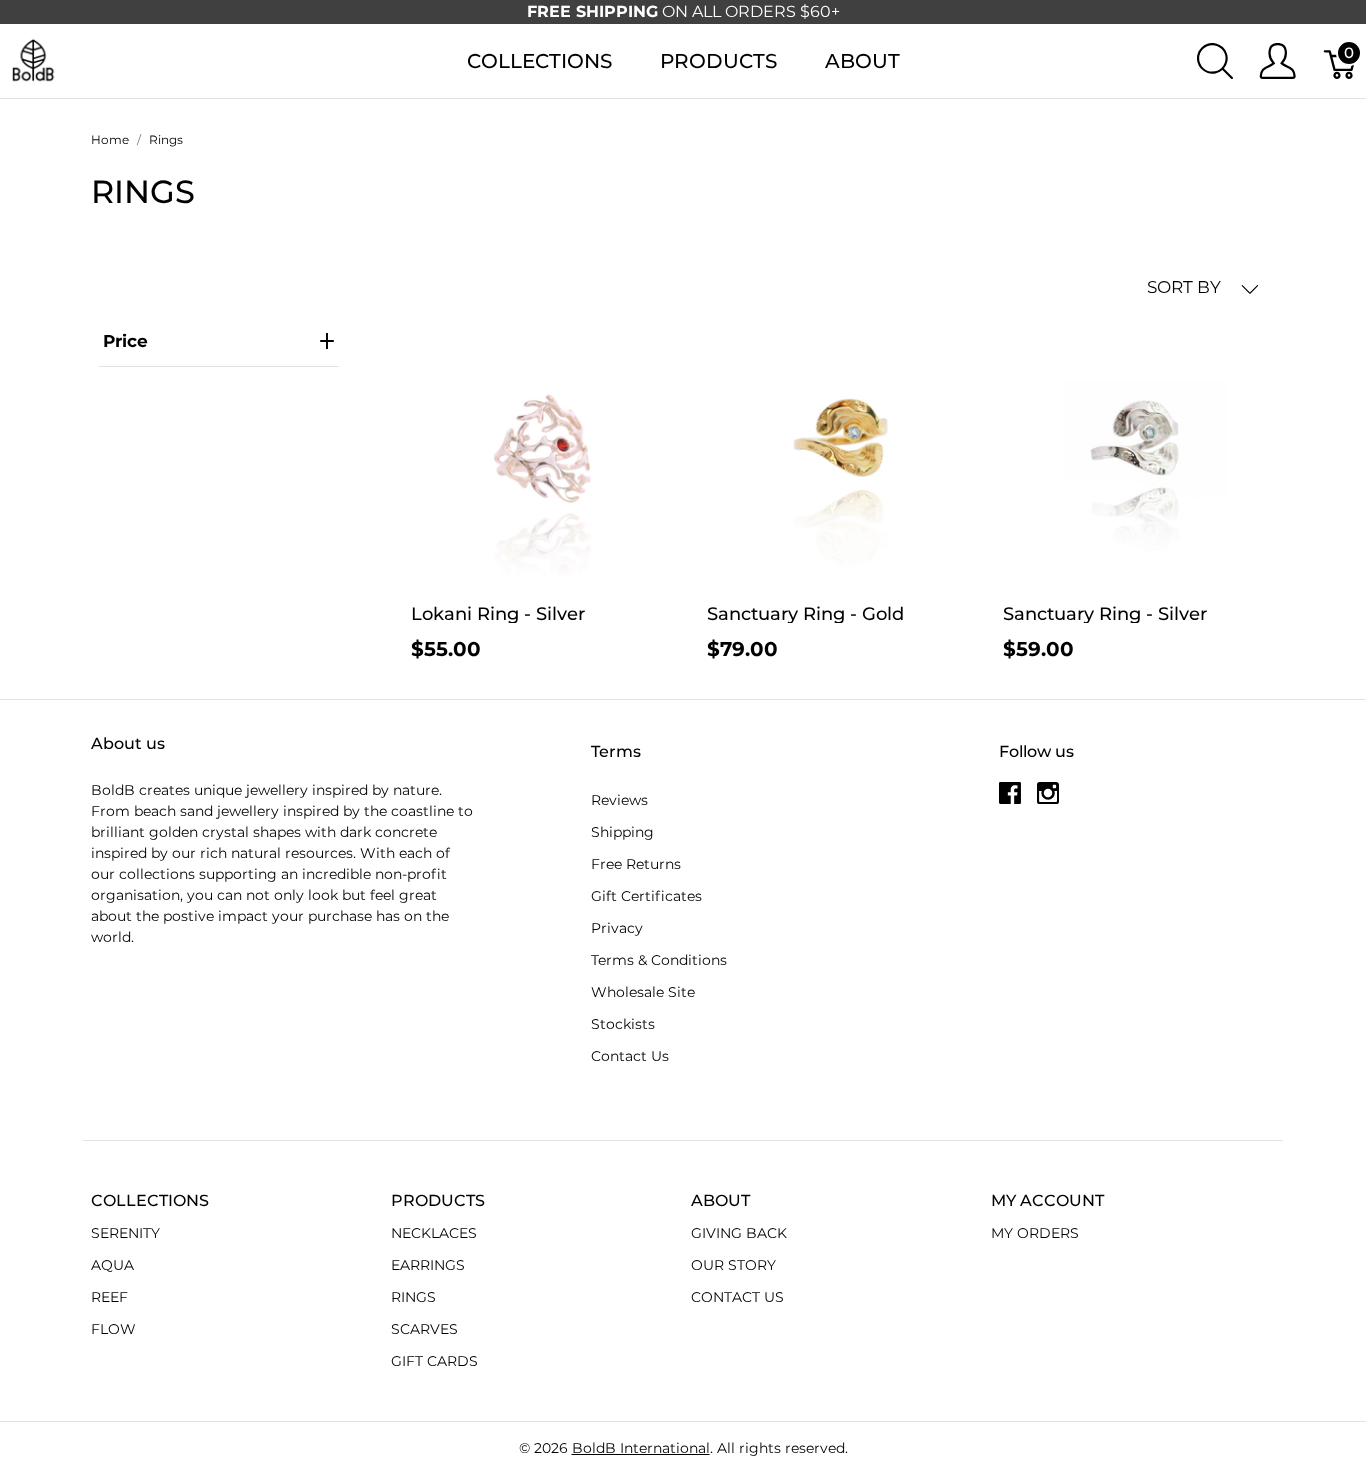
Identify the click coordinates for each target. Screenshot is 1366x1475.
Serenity (125, 1233)
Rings (413, 1297)
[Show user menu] (1277, 61)
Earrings (428, 1265)
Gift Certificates (646, 896)
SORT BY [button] (1186, 287)
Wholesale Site (643, 992)
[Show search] (1215, 61)
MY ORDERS (1035, 1233)
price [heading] (125, 341)
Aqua (112, 1265)
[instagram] (1048, 800)
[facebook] (1010, 800)
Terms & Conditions (659, 960)
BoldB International (641, 1448)
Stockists (623, 1024)
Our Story (733, 1265)
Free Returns (636, 864)
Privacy (617, 928)
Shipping (622, 832)
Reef (109, 1297)
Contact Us (630, 1056)
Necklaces (434, 1233)
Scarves (424, 1329)
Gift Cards (434, 1361)
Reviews (619, 800)
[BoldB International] (33, 59)
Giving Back (739, 1233)
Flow (113, 1329)
